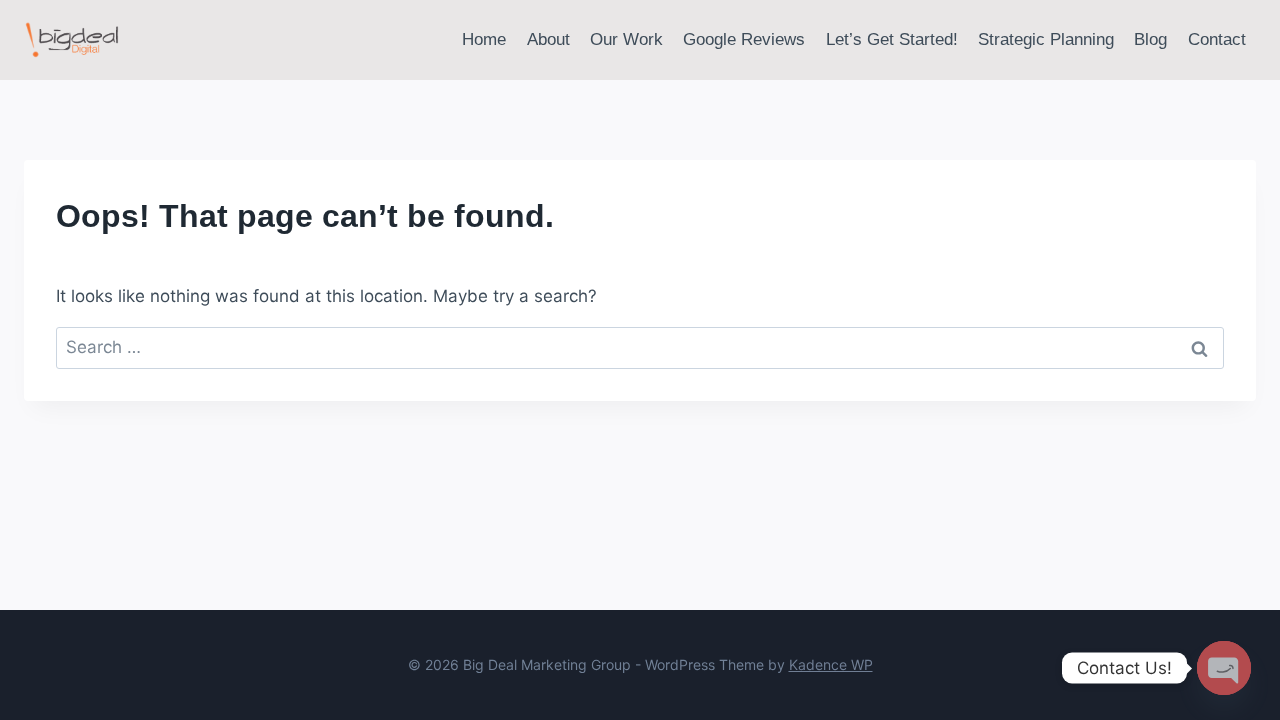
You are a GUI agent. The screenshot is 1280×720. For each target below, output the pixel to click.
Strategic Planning (1046, 39)
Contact (1217, 39)
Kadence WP (831, 664)
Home (484, 39)
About (548, 39)
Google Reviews (744, 39)
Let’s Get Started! (892, 39)
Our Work (626, 39)
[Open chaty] (1224, 668)
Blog (1150, 39)
